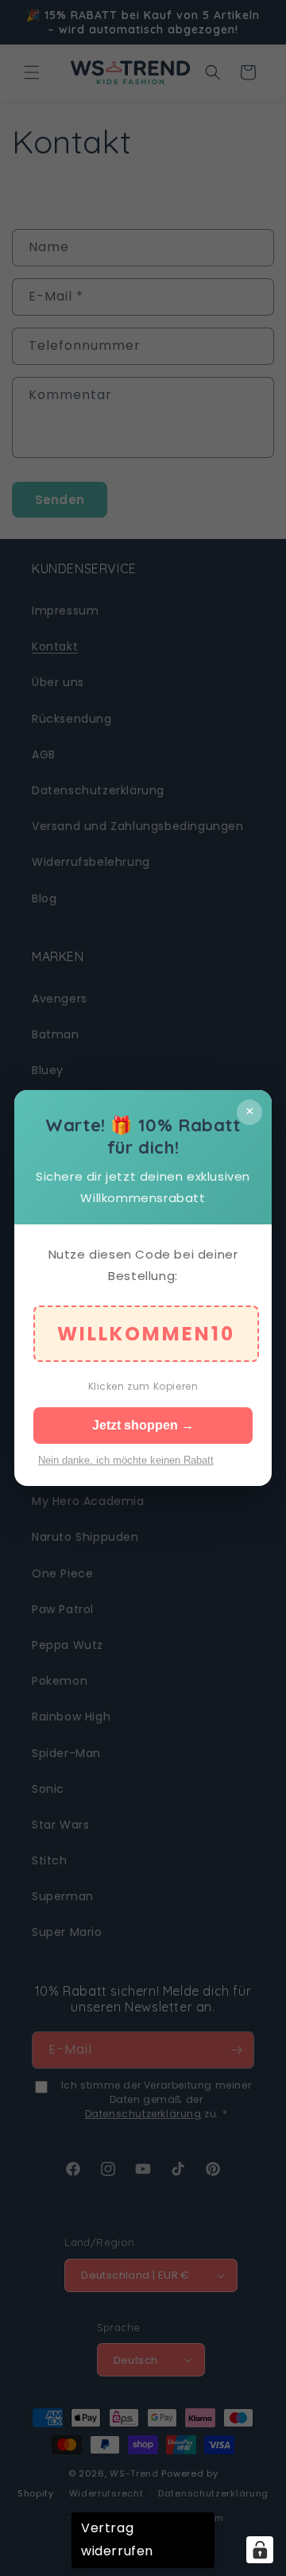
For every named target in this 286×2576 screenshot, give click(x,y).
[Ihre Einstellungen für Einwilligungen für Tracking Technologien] (260, 2550)
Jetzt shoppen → (143, 1425)
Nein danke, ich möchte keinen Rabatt (126, 1460)
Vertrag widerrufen (117, 2539)
